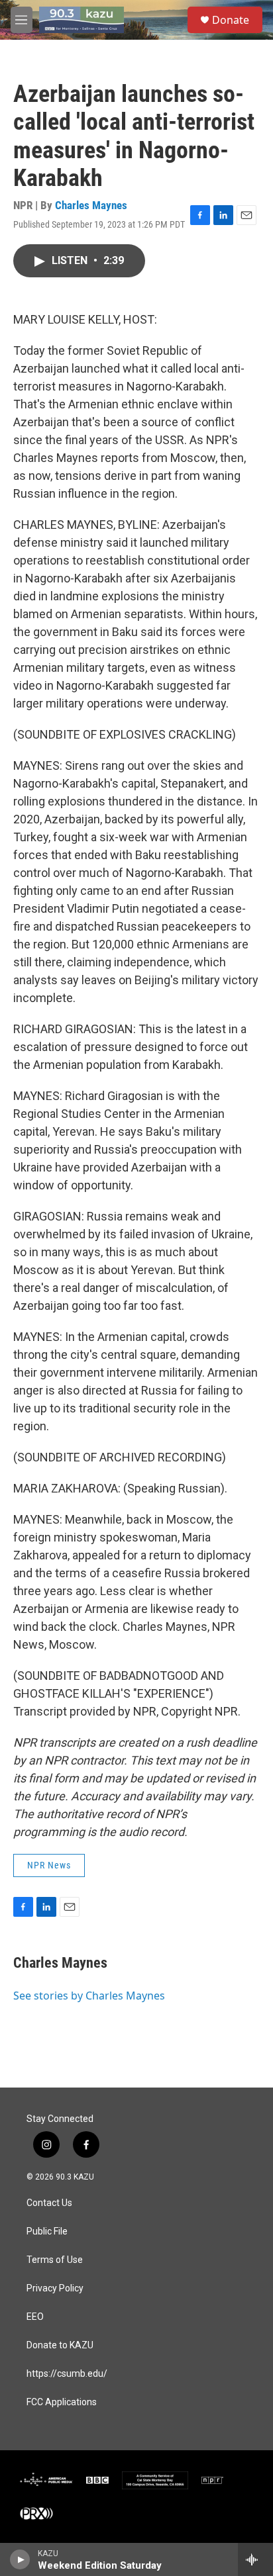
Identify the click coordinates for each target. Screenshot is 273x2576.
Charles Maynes (91, 205)
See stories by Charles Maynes (89, 1996)
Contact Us (49, 2203)
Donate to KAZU (60, 2345)
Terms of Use (55, 2260)
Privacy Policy (55, 2288)
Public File (47, 2231)
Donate (231, 20)
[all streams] (255, 2559)
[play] (20, 2559)
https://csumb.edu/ (67, 2374)
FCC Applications (62, 2402)
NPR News (49, 1865)
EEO (35, 2317)
